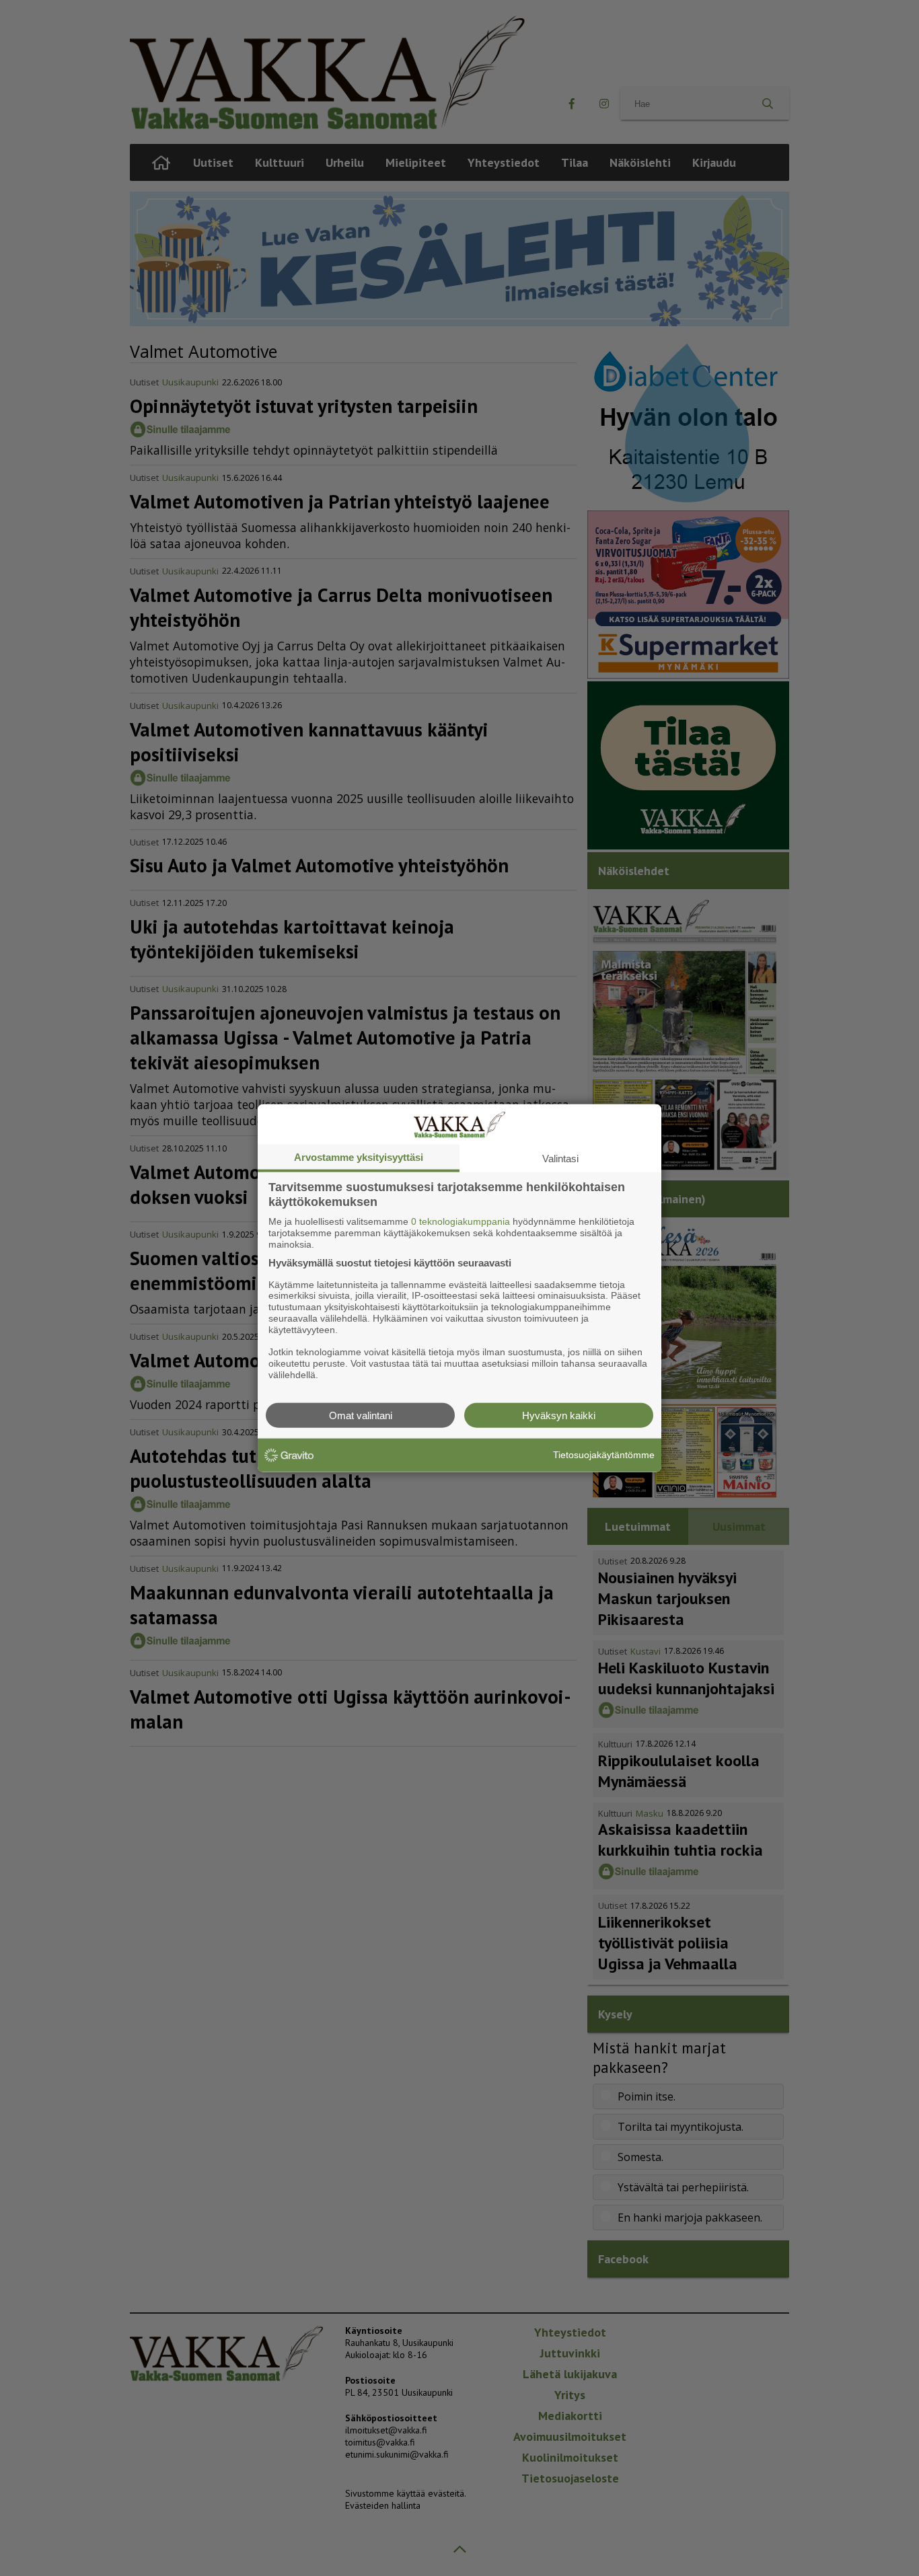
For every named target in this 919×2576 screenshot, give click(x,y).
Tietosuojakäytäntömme (604, 1455)
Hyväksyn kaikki (559, 1415)
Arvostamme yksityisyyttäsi (359, 1157)
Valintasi (560, 1159)
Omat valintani (361, 1415)
